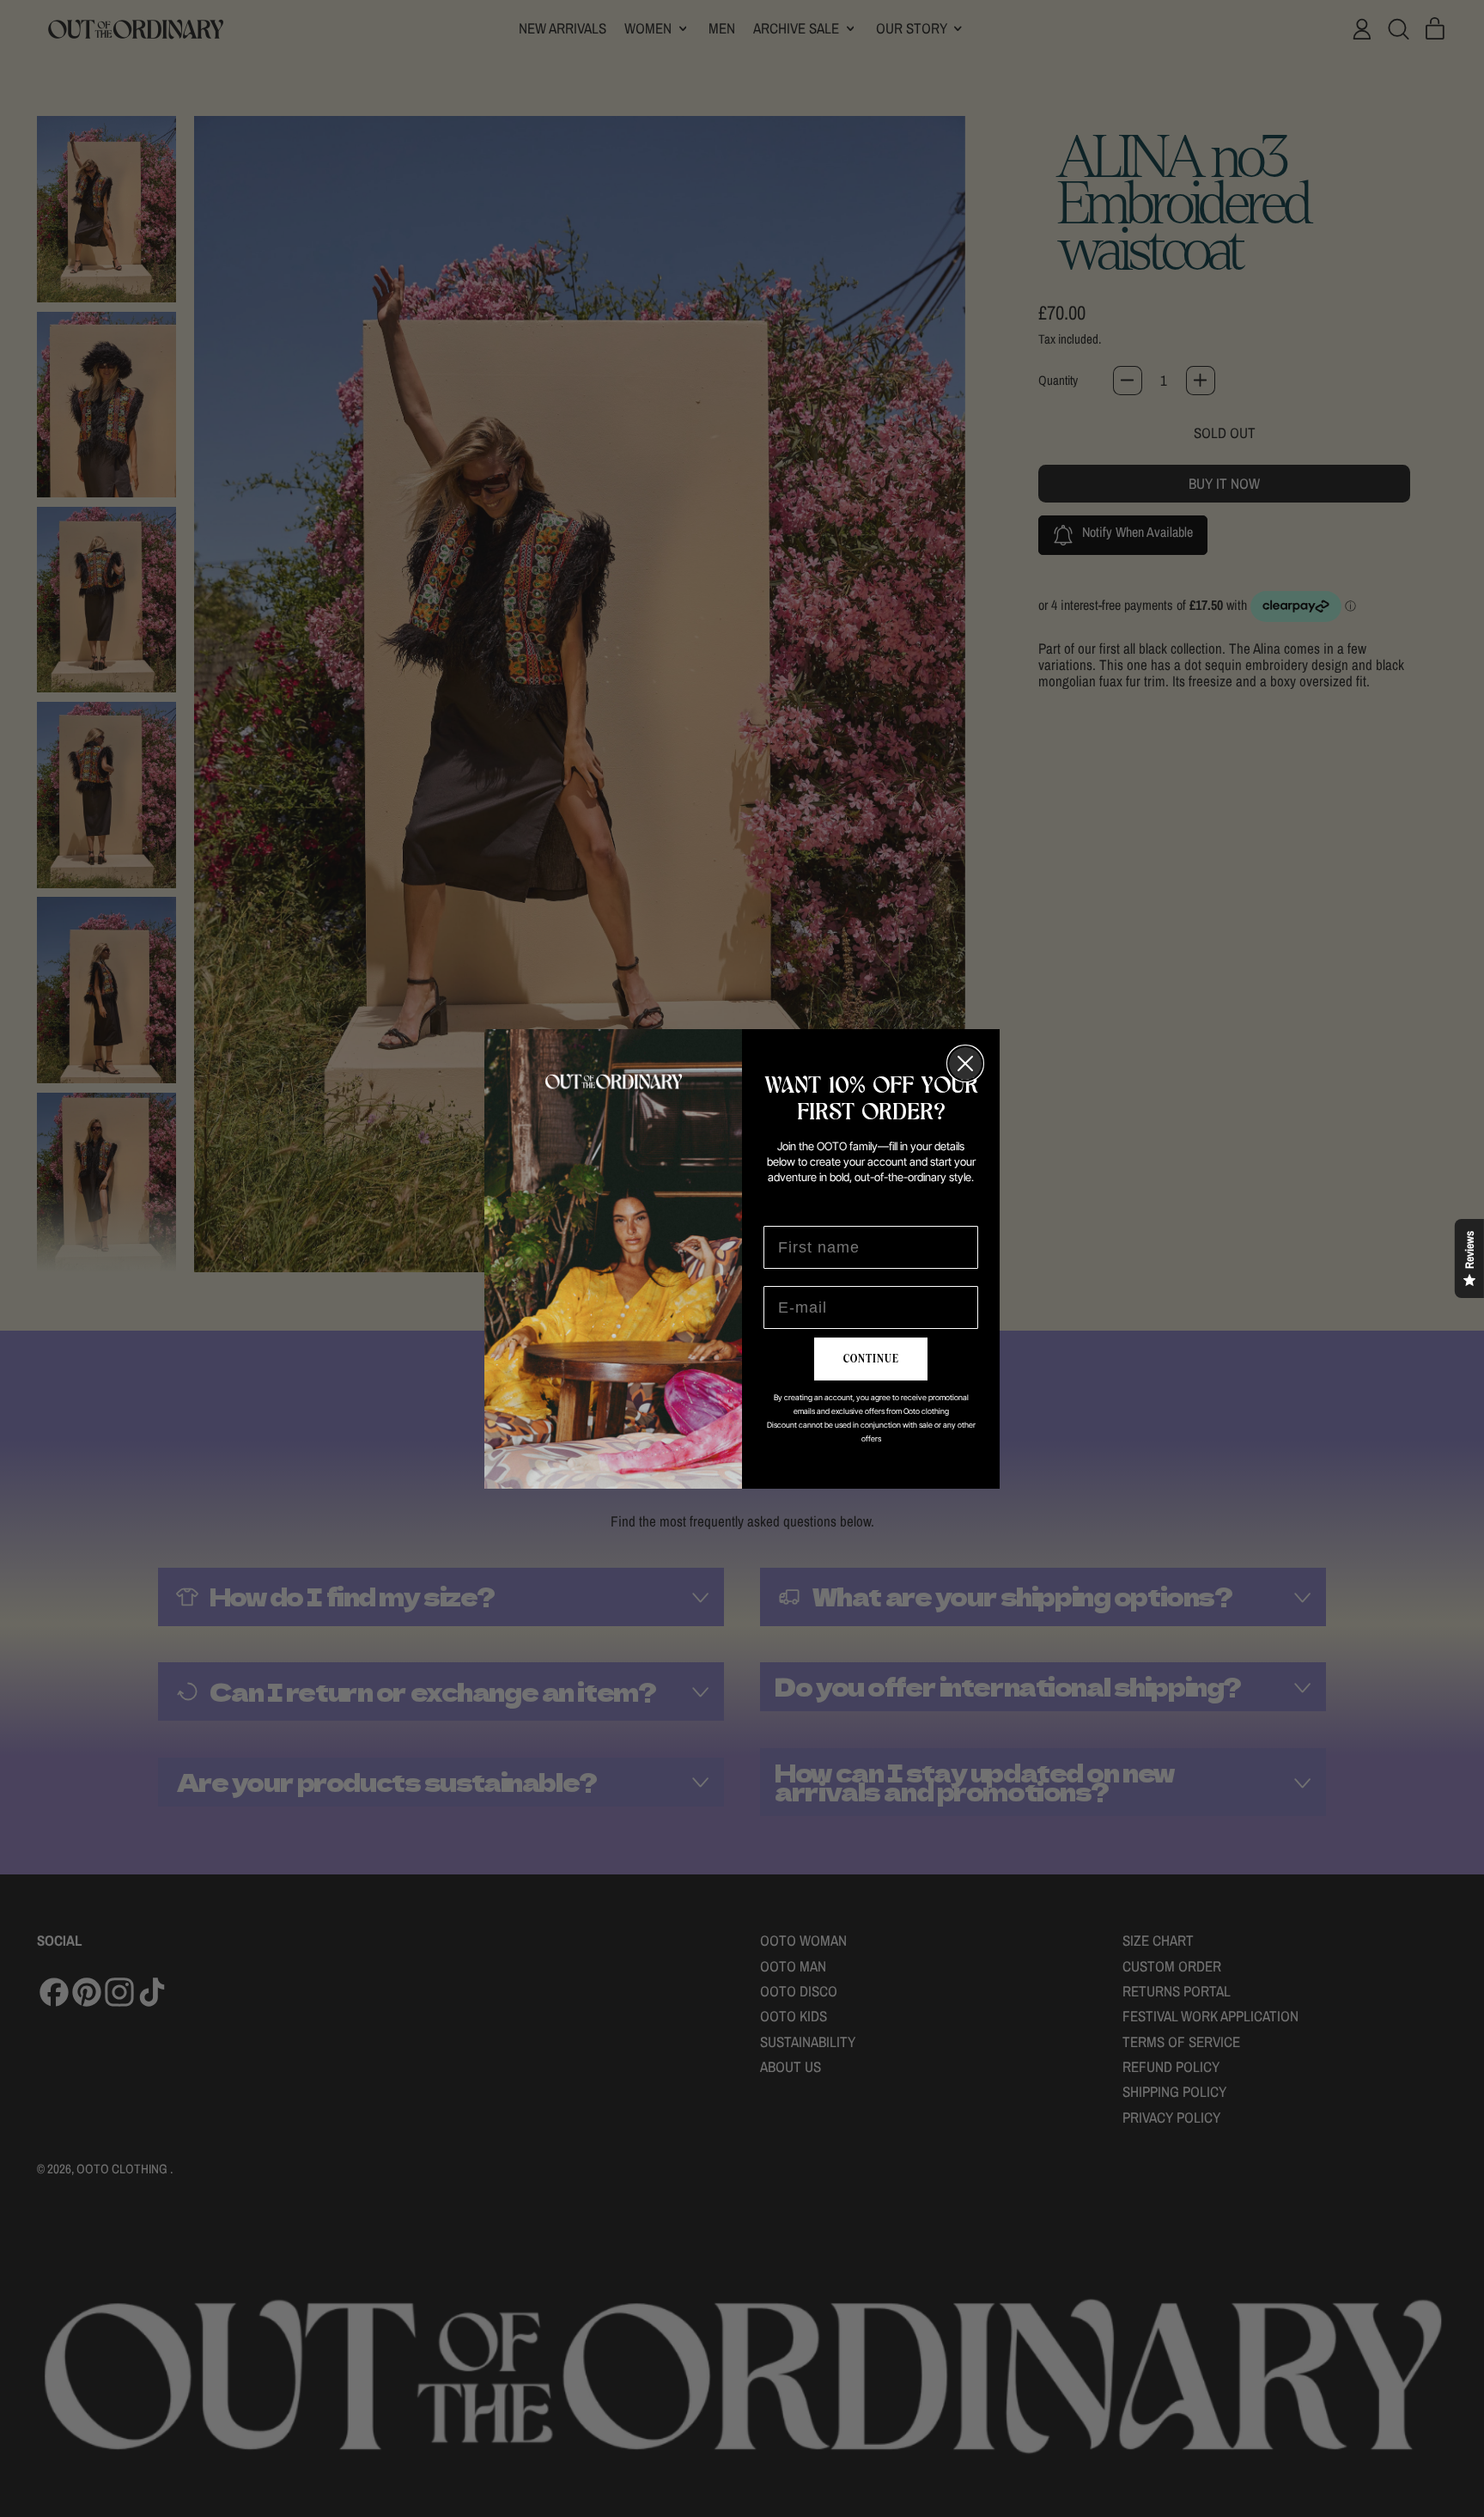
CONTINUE (871, 1359)
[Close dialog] (965, 1063)
